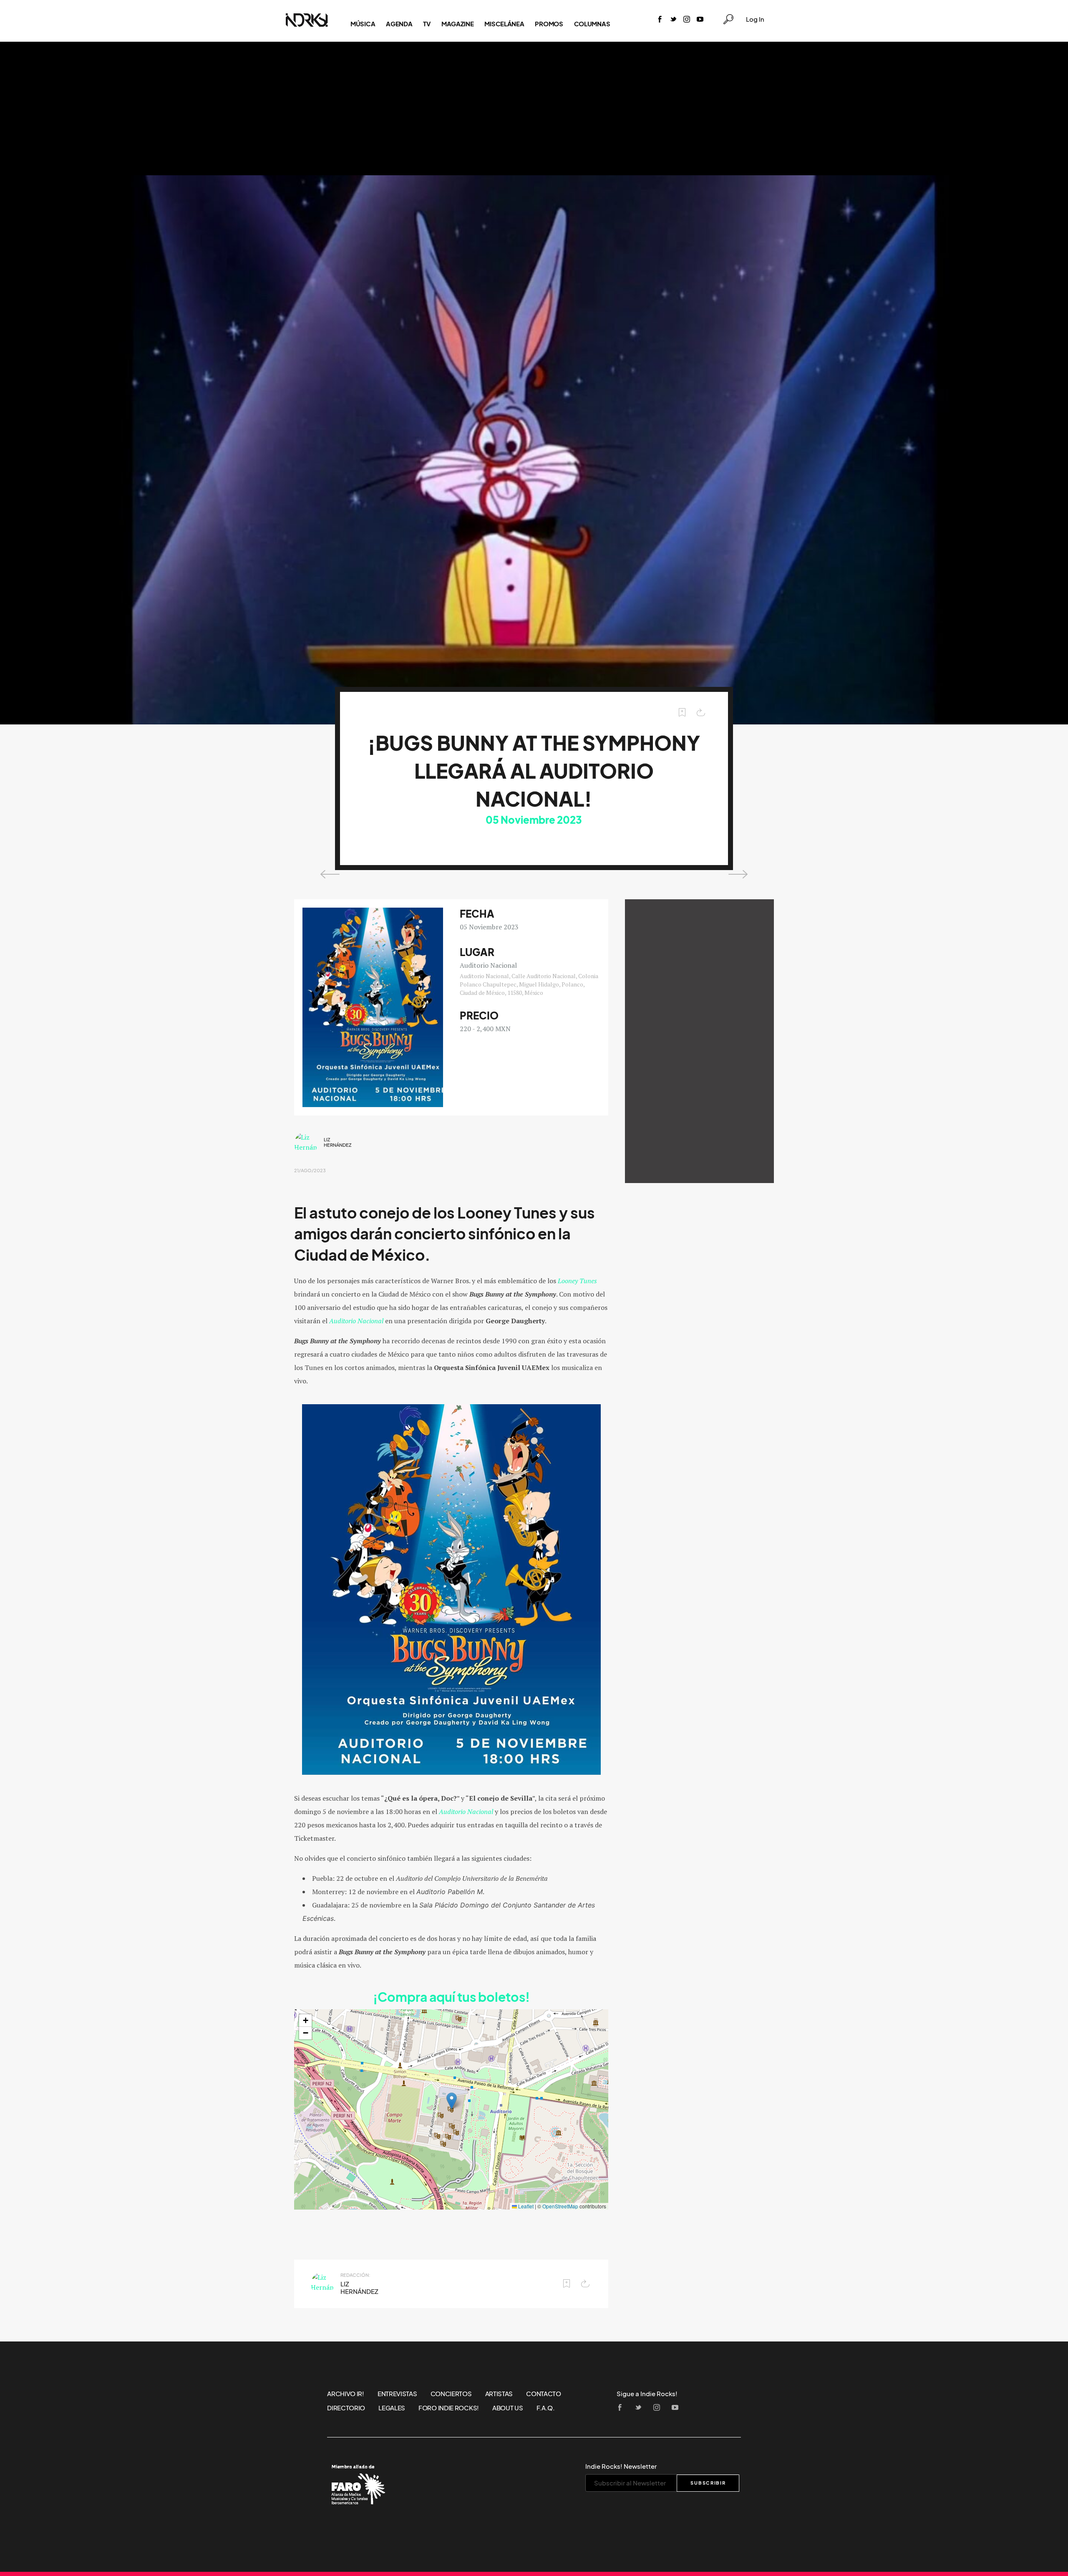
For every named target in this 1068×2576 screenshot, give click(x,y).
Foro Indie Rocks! (449, 2408)
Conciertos (451, 2394)
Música (363, 24)
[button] (452, 2101)
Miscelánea (504, 24)
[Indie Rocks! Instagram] (687, 20)
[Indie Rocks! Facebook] (660, 20)
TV (427, 24)
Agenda (399, 24)
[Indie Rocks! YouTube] (700, 20)
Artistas (499, 2394)
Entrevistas (397, 2394)
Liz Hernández (338, 1142)
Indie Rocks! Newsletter (621, 2466)
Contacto (544, 2394)
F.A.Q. (546, 2408)
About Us (508, 2408)
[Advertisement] (534, 108)
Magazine (458, 24)
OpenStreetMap (560, 2206)
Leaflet (525, 2206)
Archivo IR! (346, 2394)
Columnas (592, 24)
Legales (392, 2408)
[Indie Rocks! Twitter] (673, 20)
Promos (549, 24)
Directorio (346, 2408)
